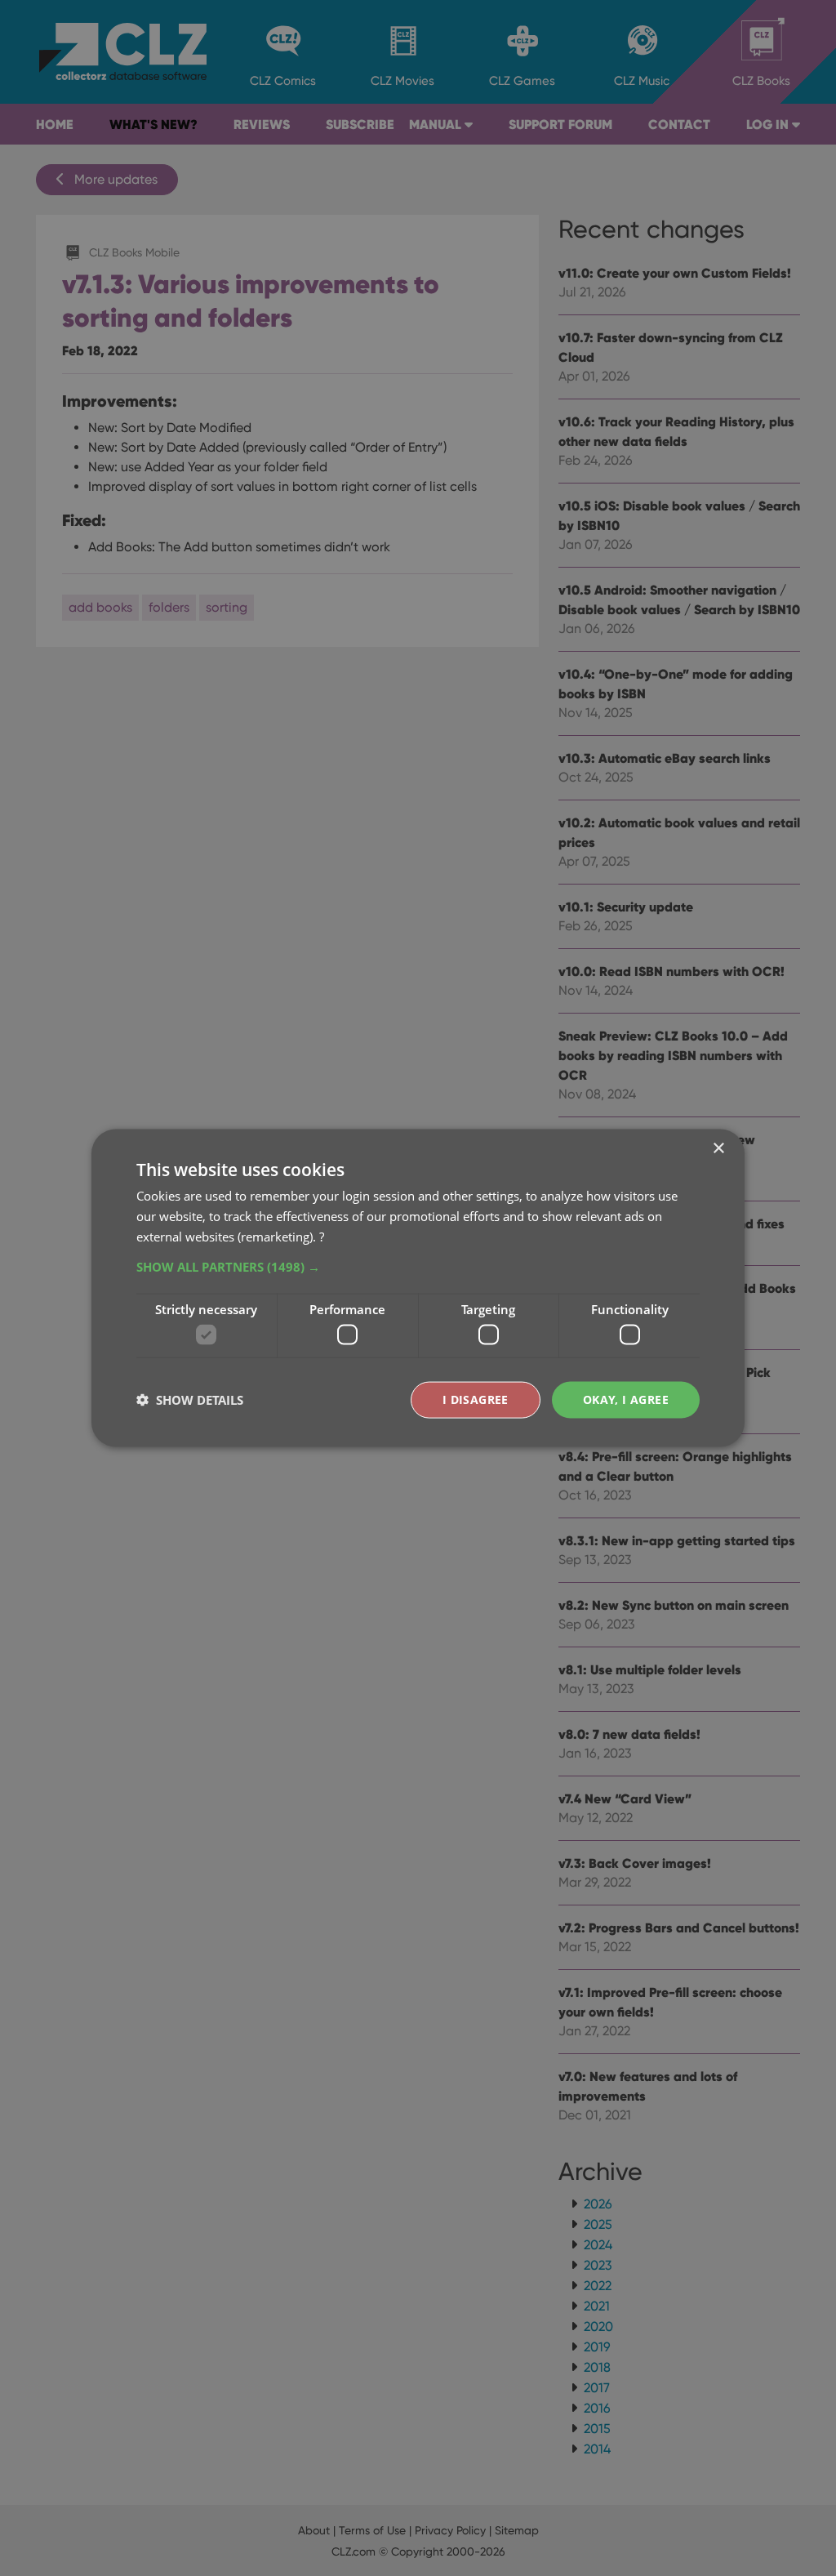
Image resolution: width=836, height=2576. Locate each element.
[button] (418, 1266)
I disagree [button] (476, 1399)
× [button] (718, 1149)
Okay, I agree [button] (626, 1399)
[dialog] (418, 1288)
